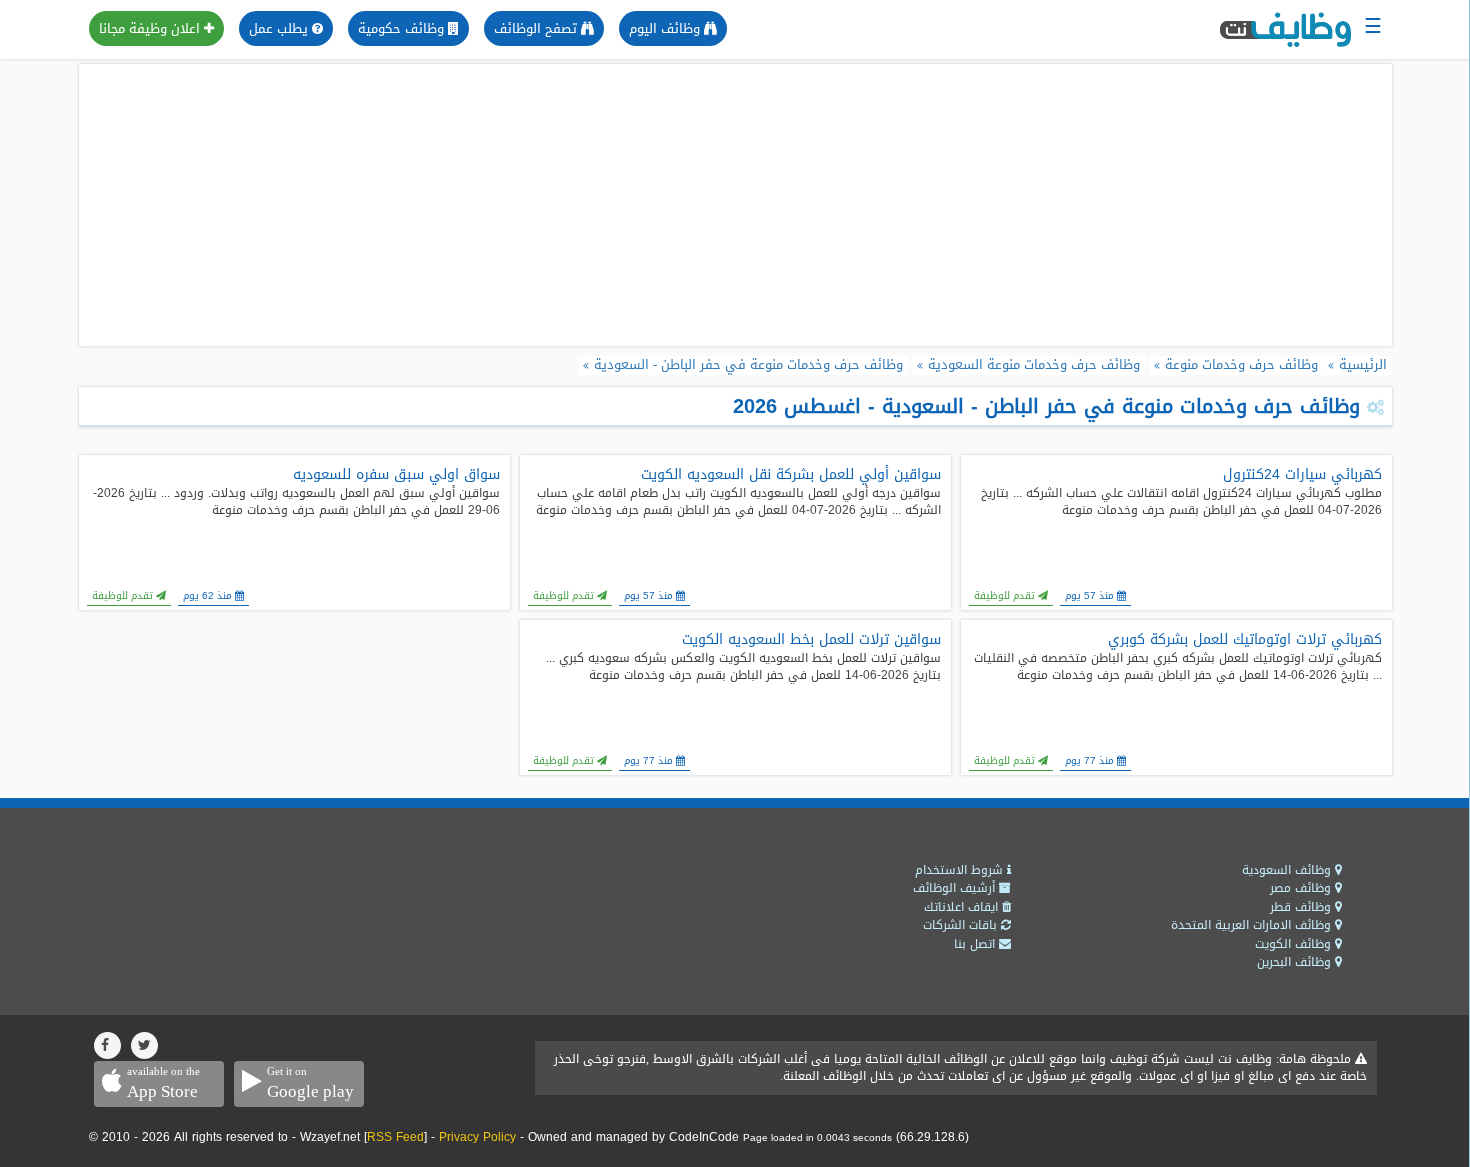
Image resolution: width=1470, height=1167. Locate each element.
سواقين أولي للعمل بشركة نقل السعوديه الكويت (791, 475)
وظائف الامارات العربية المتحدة (1253, 925)
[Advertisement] (735, 205)
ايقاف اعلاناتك (963, 907)
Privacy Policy (477, 1137)
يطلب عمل (280, 28)
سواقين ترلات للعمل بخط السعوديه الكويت (811, 640)
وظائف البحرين (1296, 962)
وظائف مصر (1302, 888)
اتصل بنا (976, 944)
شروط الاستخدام (961, 870)
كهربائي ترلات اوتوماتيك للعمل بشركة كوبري (1245, 640)
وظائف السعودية (1288, 870)
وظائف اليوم (666, 28)
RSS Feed (395, 1137)
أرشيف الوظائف (956, 888)
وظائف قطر (1302, 907)
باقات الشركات (962, 925)
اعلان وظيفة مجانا (151, 28)
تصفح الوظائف (537, 28)
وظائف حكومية (403, 28)
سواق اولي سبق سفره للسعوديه (396, 475)
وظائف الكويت (1295, 944)
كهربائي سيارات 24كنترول (1302, 475)
